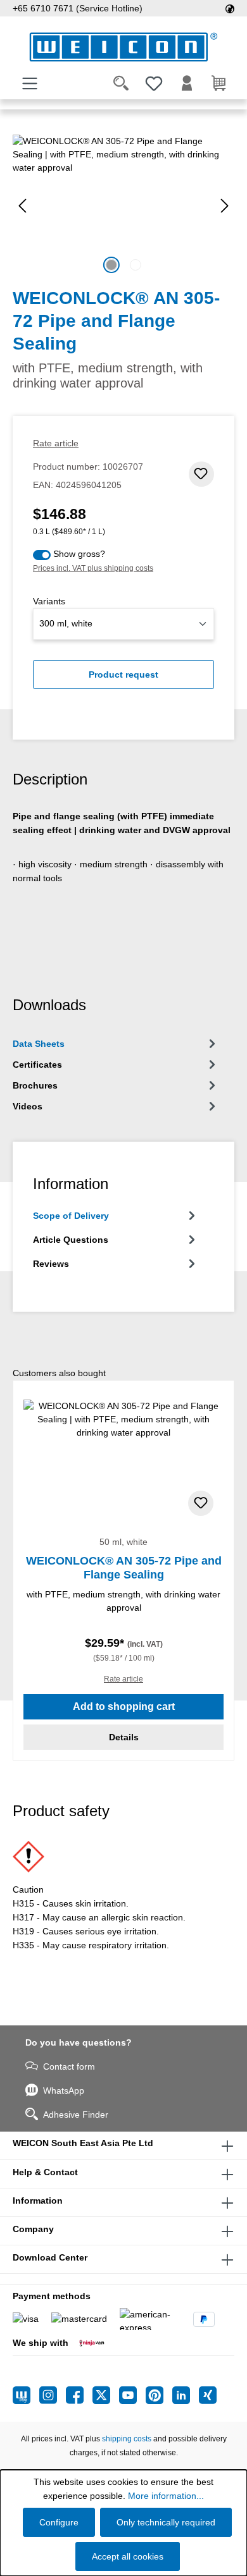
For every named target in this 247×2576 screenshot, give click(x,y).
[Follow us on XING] (208, 2395)
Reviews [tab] (51, 1264)
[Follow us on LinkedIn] (186, 2395)
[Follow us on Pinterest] (159, 2395)
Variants (49, 601)
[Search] (121, 83)
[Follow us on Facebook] (79, 2395)
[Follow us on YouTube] (132, 2395)
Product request (123, 675)
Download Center (50, 2257)
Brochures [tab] (35, 1085)
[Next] (225, 206)
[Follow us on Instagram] (53, 2395)
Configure (59, 2522)
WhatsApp (64, 2091)
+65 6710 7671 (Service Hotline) (78, 8)
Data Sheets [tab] (39, 1044)
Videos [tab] (28, 1106)
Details (124, 1737)
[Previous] (22, 206)
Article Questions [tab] (71, 1240)
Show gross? (79, 554)
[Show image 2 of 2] (136, 265)
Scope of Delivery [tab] (71, 1216)
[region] (123, 206)
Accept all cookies (128, 2556)
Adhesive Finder (76, 2115)
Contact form (69, 2066)
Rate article (56, 443)
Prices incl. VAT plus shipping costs (93, 568)
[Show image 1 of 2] (111, 265)
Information (38, 2201)
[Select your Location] (230, 8)
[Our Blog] (26, 2395)
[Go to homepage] (123, 47)
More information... (166, 2496)
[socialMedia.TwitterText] (106, 2395)
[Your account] (187, 83)
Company (33, 2229)
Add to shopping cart (124, 1706)
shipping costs (127, 2439)
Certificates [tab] (37, 1065)
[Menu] (30, 83)
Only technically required (166, 2522)
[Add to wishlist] (201, 474)
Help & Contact (45, 2172)
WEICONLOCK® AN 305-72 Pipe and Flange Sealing (124, 1568)
